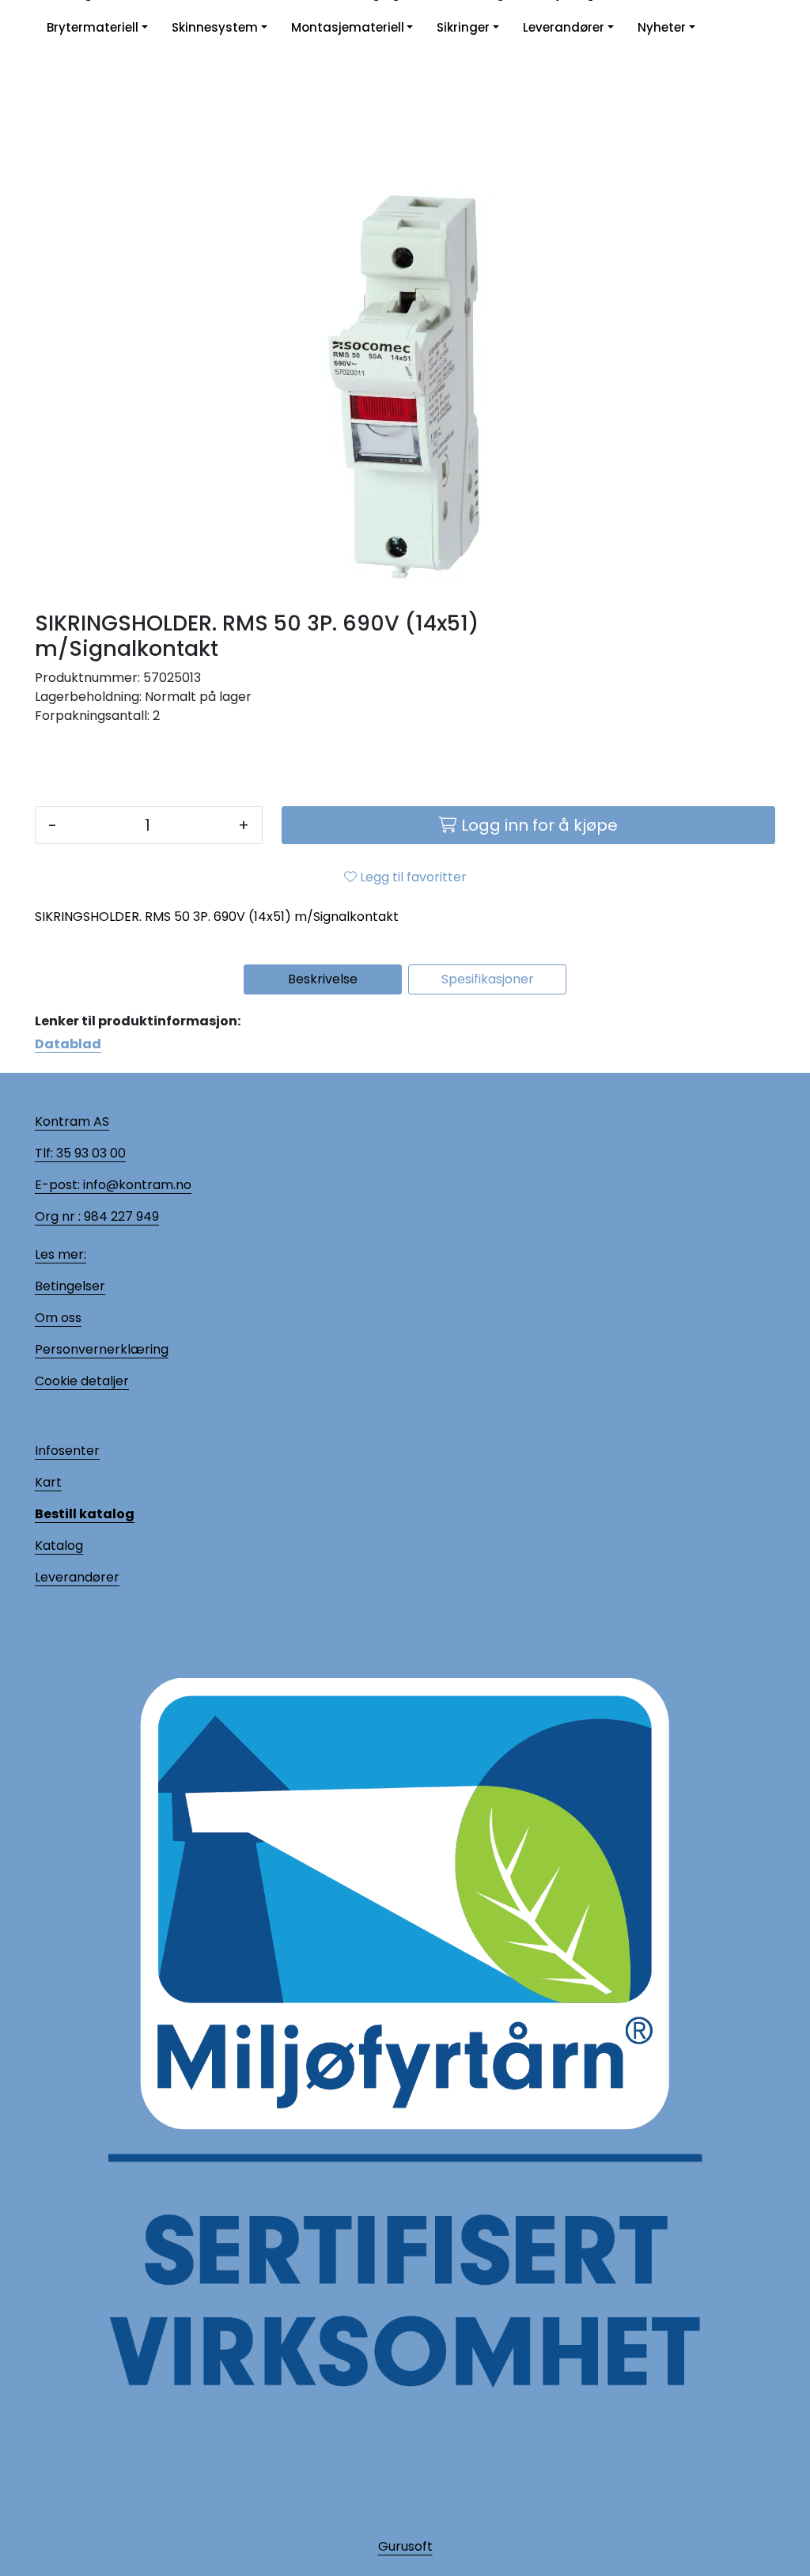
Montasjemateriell (348, 27)
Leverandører (564, 27)
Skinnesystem (215, 27)
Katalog (59, 1546)
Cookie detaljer (82, 1381)
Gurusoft (405, 2546)
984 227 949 (120, 1216)
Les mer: (61, 1254)
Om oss (58, 1318)
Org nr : (58, 1216)
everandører (80, 1577)
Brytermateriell (93, 27)
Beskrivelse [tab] (323, 979)
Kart (48, 1482)
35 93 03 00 (89, 1153)
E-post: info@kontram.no (113, 1185)
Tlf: (44, 1153)
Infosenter (67, 1451)
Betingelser (70, 1286)
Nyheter (662, 27)
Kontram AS (72, 1121)
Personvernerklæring (102, 1349)
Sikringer (463, 27)
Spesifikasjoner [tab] (488, 979)
